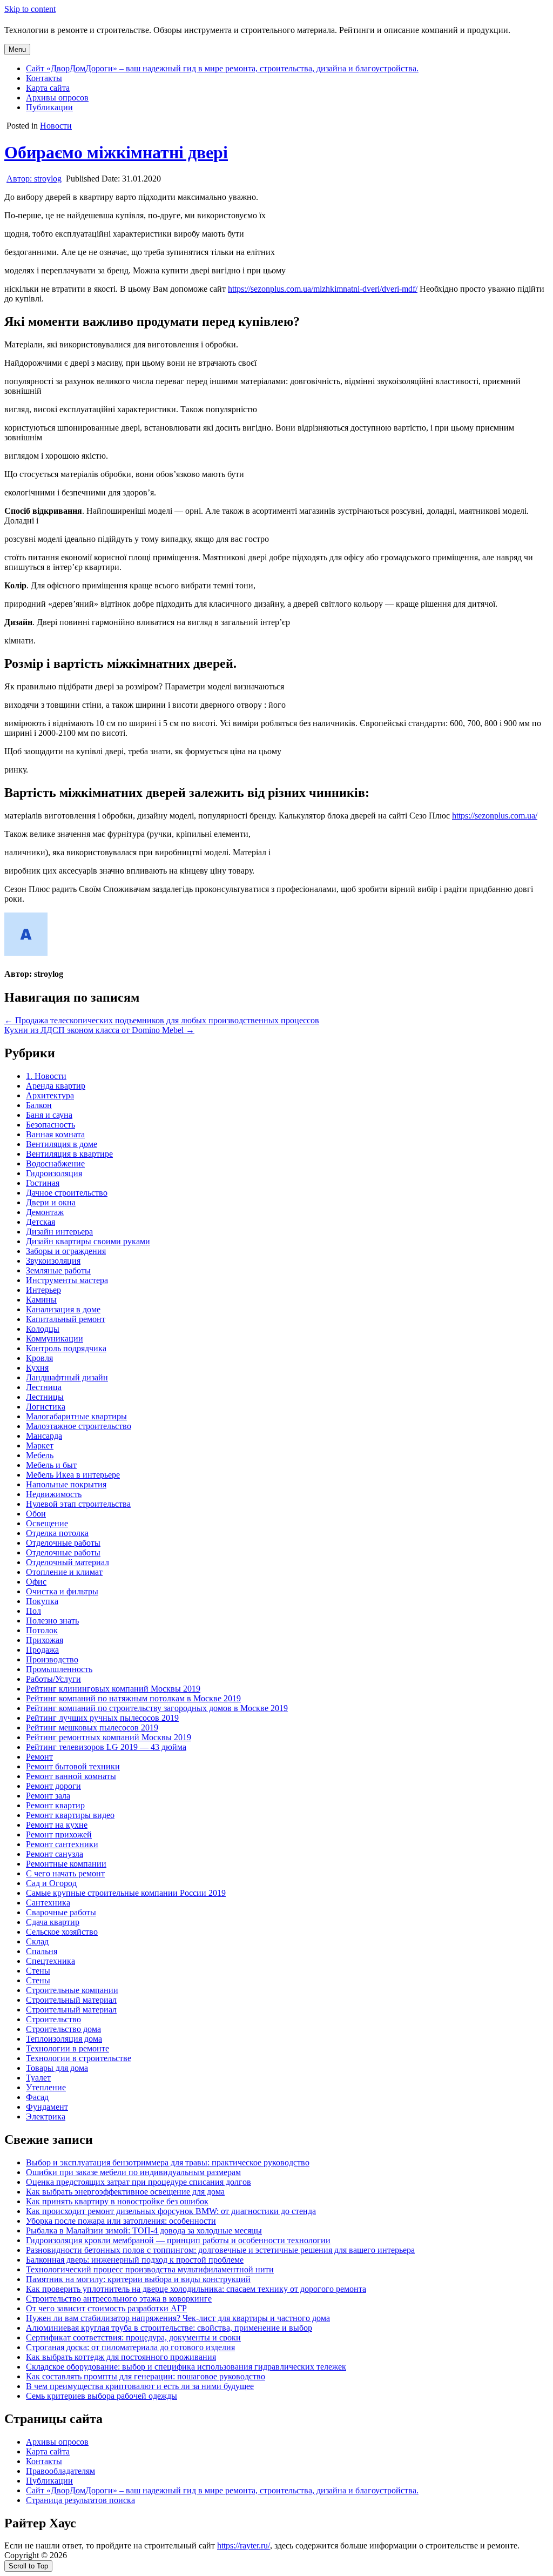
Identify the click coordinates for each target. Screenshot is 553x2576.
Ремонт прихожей (59, 1834)
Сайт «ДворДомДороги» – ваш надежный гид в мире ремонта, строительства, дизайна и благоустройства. (222, 68)
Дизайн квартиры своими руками (88, 1241)
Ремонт (39, 1757)
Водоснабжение (55, 1163)
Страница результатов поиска (80, 2500)
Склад (37, 1941)
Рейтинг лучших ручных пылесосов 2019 (102, 1718)
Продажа (42, 1650)
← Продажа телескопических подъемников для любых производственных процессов (162, 1020)
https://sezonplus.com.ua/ (495, 816)
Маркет (40, 1445)
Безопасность (50, 1125)
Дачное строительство (67, 1193)
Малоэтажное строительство (79, 1426)
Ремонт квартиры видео (70, 1815)
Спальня (42, 1951)
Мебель (40, 1455)
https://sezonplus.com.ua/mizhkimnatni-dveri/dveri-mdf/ (323, 289)
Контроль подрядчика (66, 1348)
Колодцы (43, 1329)
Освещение (47, 1523)
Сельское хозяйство (62, 1932)
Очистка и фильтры (62, 1591)
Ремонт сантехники (62, 1844)
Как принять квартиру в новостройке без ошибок (117, 2201)
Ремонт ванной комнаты (71, 1776)
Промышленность (59, 1669)
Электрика (46, 2117)
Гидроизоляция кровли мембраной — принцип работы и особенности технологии (178, 2240)
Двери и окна (51, 1202)
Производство (52, 1659)
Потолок (42, 1630)
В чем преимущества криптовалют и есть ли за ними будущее (140, 2386)
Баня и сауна (49, 1115)
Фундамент (47, 2107)
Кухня (37, 1368)
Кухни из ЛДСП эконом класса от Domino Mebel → (99, 1030)
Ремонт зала (48, 1796)
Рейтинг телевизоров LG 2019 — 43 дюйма (106, 1747)
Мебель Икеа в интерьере (73, 1475)
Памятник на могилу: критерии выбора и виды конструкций (138, 2279)
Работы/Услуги (53, 1679)
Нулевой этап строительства (78, 1504)
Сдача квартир (53, 1922)
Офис (36, 1582)
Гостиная (43, 1183)
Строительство (53, 2019)
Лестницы (45, 1397)
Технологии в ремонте (68, 2048)
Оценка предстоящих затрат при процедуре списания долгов (139, 2182)
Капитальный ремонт (66, 1319)
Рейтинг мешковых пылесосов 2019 (92, 1728)
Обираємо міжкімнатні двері (116, 152)
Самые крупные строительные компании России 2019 (126, 1893)
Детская (41, 1222)
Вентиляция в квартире (69, 1154)
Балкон (39, 1105)
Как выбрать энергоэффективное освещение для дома (125, 2192)
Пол (33, 1611)
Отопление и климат (64, 1572)
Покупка (42, 1601)
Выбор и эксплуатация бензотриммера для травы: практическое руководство (168, 2162)
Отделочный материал (68, 1562)
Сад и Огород (51, 1883)
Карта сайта (48, 88)
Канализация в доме (63, 1309)
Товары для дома (57, 2068)
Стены (38, 1971)
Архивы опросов (57, 98)
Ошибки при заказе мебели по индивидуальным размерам (133, 2172)
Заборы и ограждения (66, 1251)
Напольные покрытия (66, 1484)
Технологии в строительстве (79, 2058)
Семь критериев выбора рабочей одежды (102, 2396)
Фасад (37, 2097)
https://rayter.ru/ (244, 2545)
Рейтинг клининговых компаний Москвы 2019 (113, 1689)
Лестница (44, 1387)
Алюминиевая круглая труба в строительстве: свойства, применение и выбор (169, 2328)
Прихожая (45, 1640)
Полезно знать (52, 1621)
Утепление (46, 2087)
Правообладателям (60, 2471)
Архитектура (50, 1095)
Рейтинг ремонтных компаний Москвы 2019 (109, 1737)
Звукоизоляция (53, 1261)
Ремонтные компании (66, 1864)
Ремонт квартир (55, 1805)
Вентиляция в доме (62, 1144)
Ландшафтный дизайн (67, 1377)
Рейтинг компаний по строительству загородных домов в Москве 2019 (157, 1708)
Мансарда (44, 1436)
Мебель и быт (51, 1465)
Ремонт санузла (55, 1854)
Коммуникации (55, 1339)
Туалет (38, 2078)
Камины (41, 1300)
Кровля (39, 1358)
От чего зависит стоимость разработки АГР (106, 2308)
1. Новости (46, 1076)
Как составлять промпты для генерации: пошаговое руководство (146, 2376)
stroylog (34, 179)
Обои (36, 1514)
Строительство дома (63, 2029)
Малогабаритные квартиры (76, 1416)
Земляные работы (58, 1270)
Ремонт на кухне (57, 1825)
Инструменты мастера (67, 1280)
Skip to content (30, 9)
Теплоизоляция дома (64, 2039)
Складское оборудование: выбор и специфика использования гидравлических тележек (186, 2367)
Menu (17, 49)
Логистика (46, 1407)
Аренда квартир (56, 1086)
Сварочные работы (61, 1912)
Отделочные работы (63, 1543)
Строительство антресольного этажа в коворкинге (119, 2299)
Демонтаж (45, 1212)
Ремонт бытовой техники (73, 1766)
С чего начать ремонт (65, 1873)
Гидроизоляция (54, 1173)
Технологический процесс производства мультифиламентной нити (150, 2269)
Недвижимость (54, 1494)
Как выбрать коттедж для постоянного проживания (121, 2357)
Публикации (49, 107)
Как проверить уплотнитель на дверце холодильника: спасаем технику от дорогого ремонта (196, 2289)
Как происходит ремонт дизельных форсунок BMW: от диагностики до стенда (171, 2211)
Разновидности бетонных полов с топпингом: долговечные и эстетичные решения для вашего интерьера (220, 2250)
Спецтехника (50, 1961)
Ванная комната (55, 1134)
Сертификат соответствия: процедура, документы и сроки (133, 2337)
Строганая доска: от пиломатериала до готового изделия (130, 2347)
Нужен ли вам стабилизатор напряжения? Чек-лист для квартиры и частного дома (178, 2318)
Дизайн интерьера (59, 1232)
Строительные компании (72, 1990)
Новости (56, 126)
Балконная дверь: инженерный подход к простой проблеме (135, 2260)
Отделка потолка (57, 1533)
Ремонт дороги (53, 1786)
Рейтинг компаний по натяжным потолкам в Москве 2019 (133, 1698)
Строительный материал (71, 2000)
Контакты (44, 78)
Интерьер (43, 1290)
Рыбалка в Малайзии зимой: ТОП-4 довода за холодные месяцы (144, 2230)
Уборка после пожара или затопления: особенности (121, 2221)
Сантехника (48, 1903)
